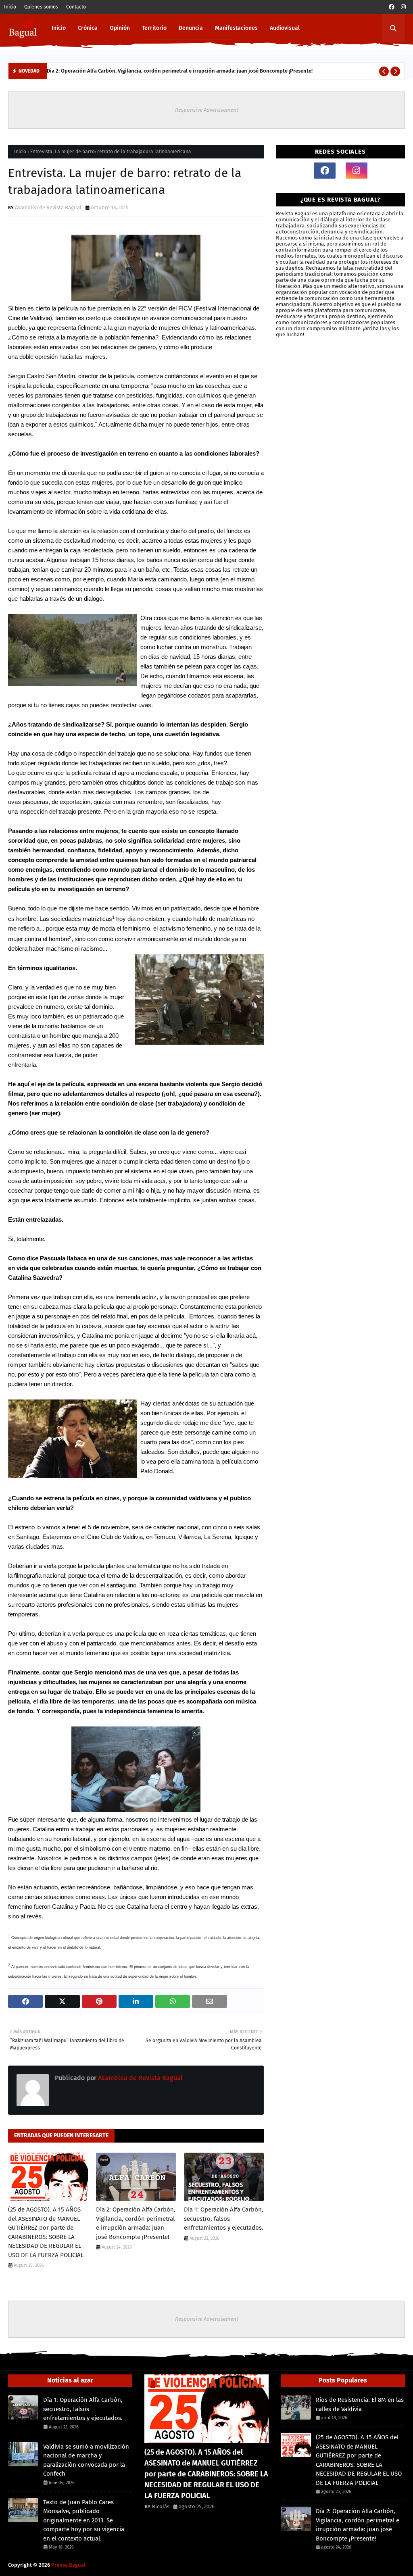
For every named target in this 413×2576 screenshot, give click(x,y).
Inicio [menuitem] (59, 28)
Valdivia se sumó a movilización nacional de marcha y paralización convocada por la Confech (86, 2460)
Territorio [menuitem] (154, 28)
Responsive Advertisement (207, 110)
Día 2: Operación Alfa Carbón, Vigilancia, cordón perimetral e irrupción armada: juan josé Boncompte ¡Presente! (180, 71)
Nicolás (161, 2506)
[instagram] (403, 7)
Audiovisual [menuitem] (285, 28)
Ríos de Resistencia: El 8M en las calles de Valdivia (360, 2404)
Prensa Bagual (68, 2565)
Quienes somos (41, 7)
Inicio (10, 7)
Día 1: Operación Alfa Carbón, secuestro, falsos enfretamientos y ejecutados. (224, 2219)
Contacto (76, 7)
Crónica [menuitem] (88, 28)
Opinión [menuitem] (120, 28)
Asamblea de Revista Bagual (48, 207)
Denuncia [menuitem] (191, 28)
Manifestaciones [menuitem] (236, 28)
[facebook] (392, 7)
